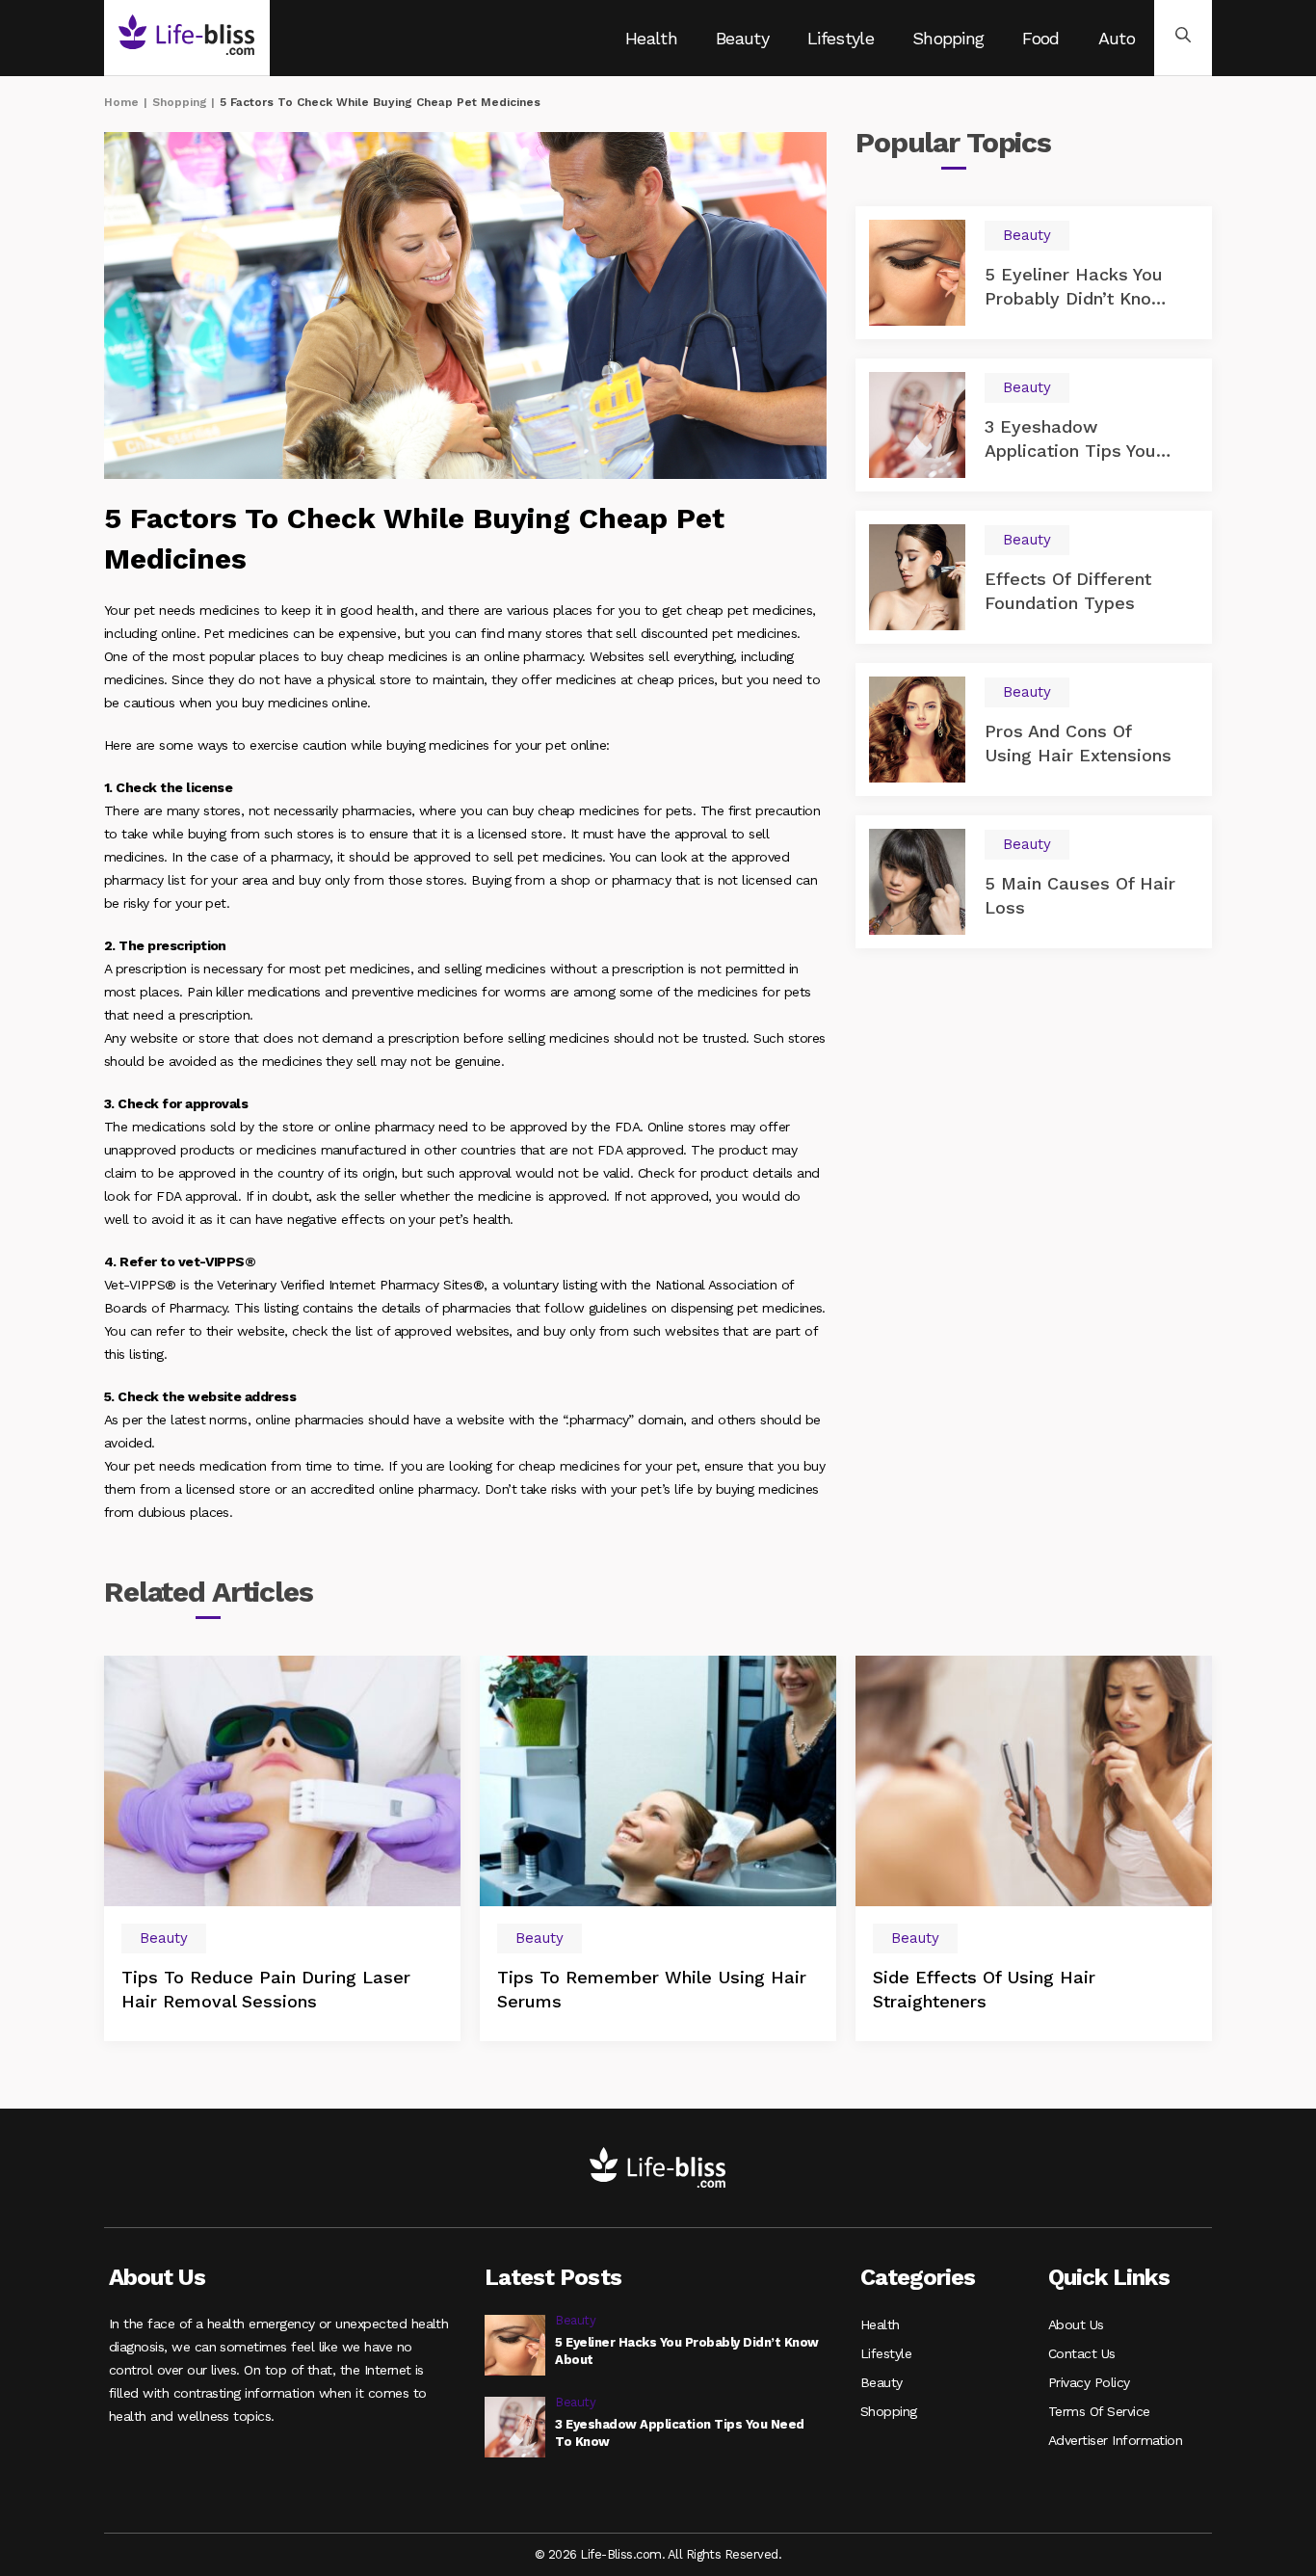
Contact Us (1082, 2353)
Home (121, 102)
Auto (1117, 38)
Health (651, 38)
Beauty (742, 38)
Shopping (948, 38)
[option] (282, 1848)
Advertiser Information (1115, 2440)
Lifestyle (841, 38)
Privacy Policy (1089, 2382)
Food (1040, 38)
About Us (1076, 2324)
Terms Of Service (1099, 2411)
